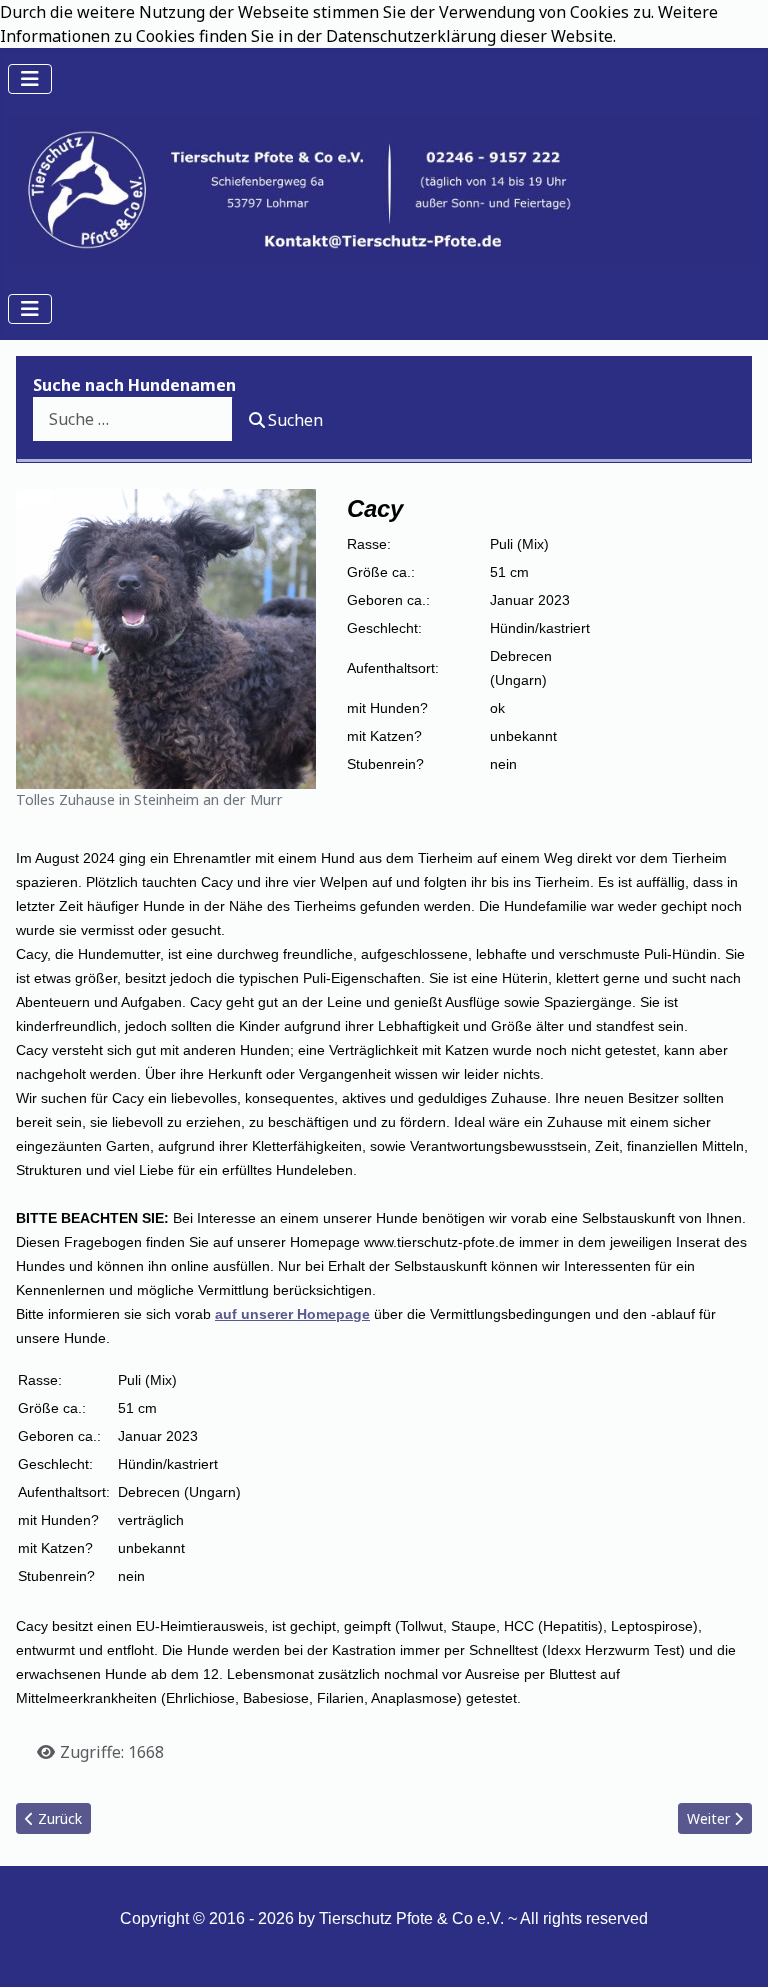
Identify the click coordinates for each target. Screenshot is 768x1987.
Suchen (295, 420)
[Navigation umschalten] (30, 79)
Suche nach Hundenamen (134, 385)
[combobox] (133, 418)
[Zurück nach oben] (733, 1950)
